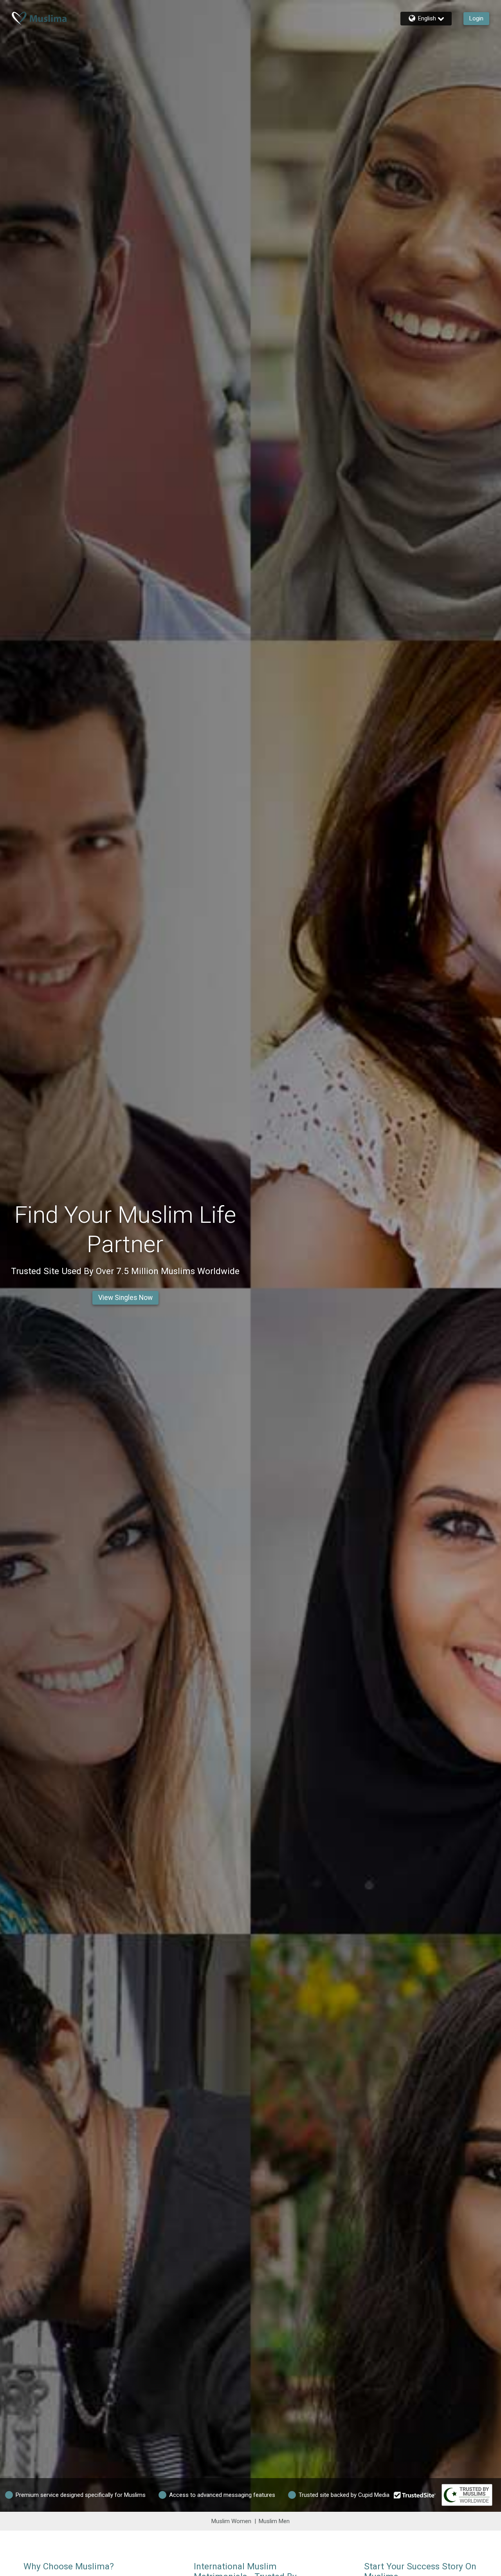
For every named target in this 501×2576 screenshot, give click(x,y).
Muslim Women (231, 2521)
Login (476, 18)
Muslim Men (274, 2521)
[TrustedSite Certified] (415, 2495)
